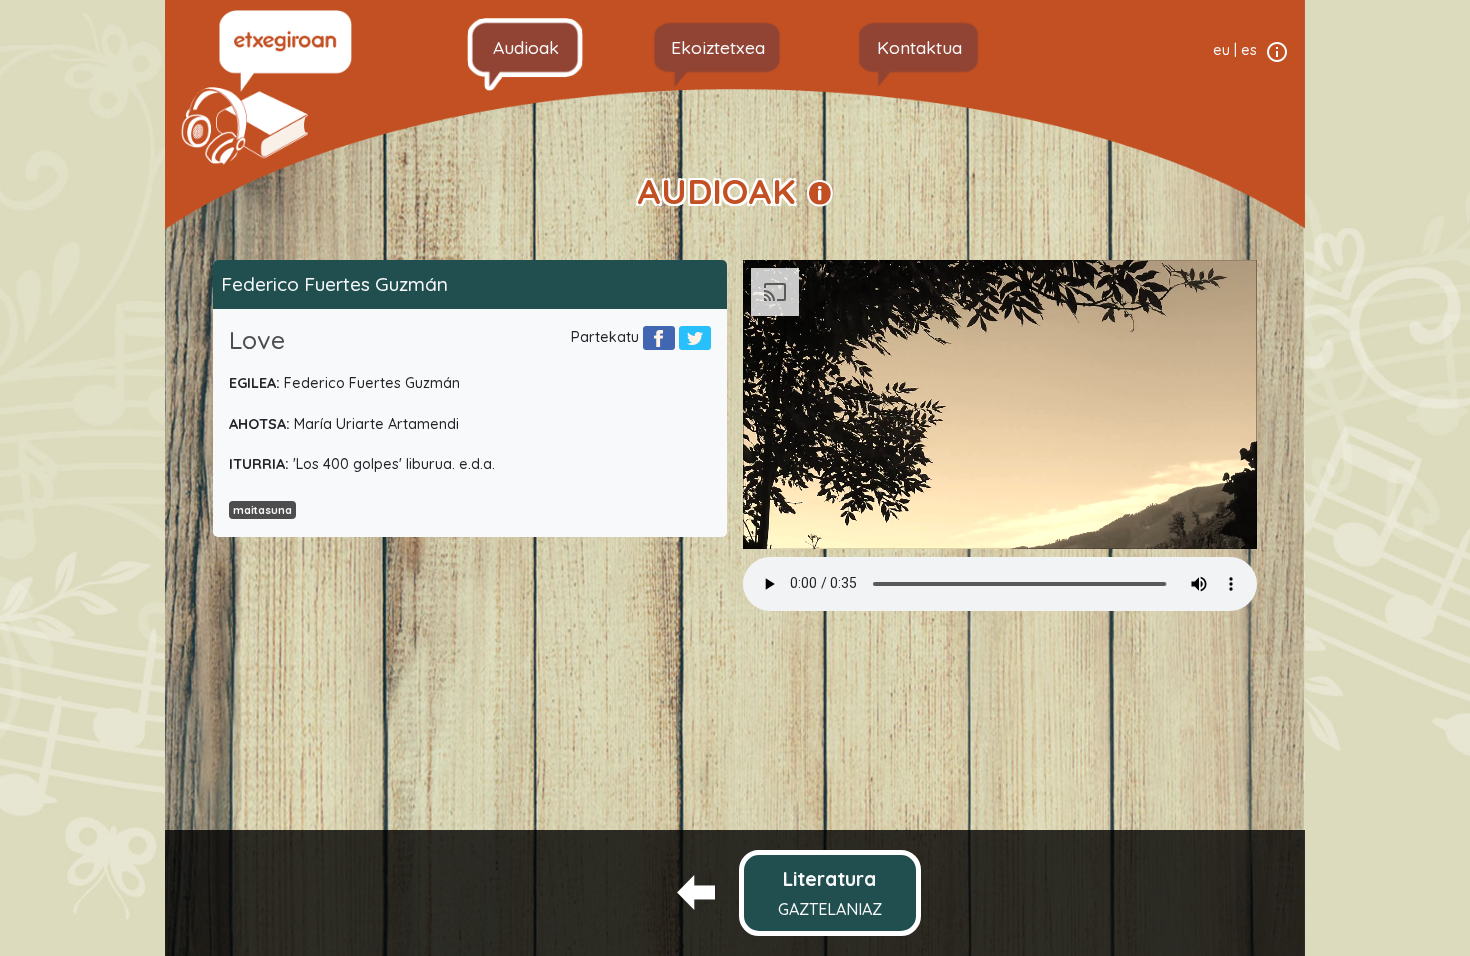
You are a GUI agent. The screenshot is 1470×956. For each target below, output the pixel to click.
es (1249, 50)
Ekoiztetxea (718, 47)
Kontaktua (919, 47)
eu (1221, 50)
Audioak (526, 47)
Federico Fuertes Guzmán (334, 284)
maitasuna (262, 510)
